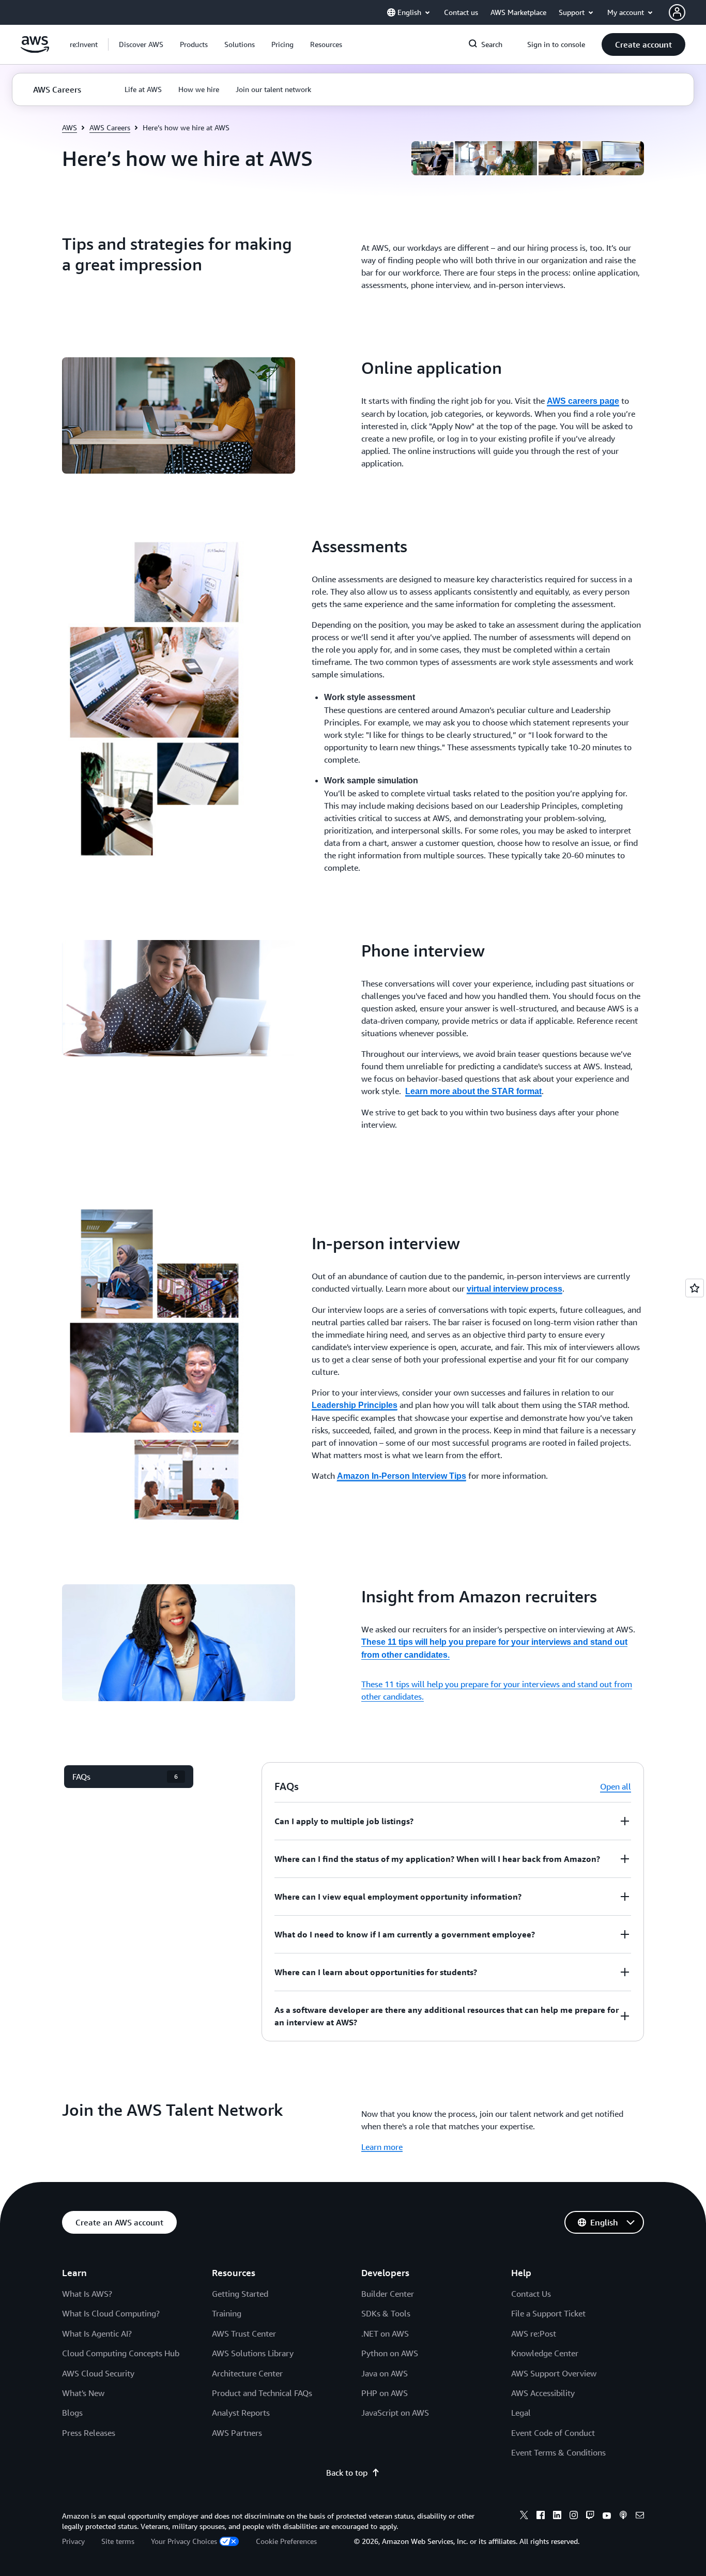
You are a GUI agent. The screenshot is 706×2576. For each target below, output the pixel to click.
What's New (83, 2393)
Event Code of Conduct (553, 2433)
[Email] (640, 2517)
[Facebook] (541, 2517)
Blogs (72, 2413)
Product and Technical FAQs (262, 2393)
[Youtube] (607, 2517)
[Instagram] (574, 2517)
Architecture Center (247, 2373)
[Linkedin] (557, 2517)
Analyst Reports (241, 2413)
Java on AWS (385, 2373)
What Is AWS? (87, 2294)
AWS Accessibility (543, 2393)
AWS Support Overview (554, 2373)
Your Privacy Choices (184, 2541)
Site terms (118, 2541)
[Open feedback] (695, 1288)
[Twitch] (590, 2517)
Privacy (73, 2541)
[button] (141, 44)
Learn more (382, 2147)
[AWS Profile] (677, 12)
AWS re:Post (534, 2333)
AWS (70, 127)
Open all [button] (616, 1786)
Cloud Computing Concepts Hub (121, 2353)
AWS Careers (110, 127)
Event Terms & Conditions (558, 2452)
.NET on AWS (385, 2333)
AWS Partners (237, 2433)
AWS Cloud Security (98, 2373)
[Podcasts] (623, 2517)
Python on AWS (390, 2353)
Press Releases (89, 2433)
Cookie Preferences (286, 2541)
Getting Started (240, 2294)
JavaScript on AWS (395, 2413)
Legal (521, 2413)
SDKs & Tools (386, 2313)
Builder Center (388, 2294)
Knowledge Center (545, 2353)
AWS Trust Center (244, 2333)
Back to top (347, 2473)
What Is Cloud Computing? (111, 2313)
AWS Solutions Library (253, 2353)
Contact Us (531, 2294)
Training (227, 2313)
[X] (524, 2517)
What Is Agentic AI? (97, 2333)
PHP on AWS (385, 2393)
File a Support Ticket (548, 2313)
